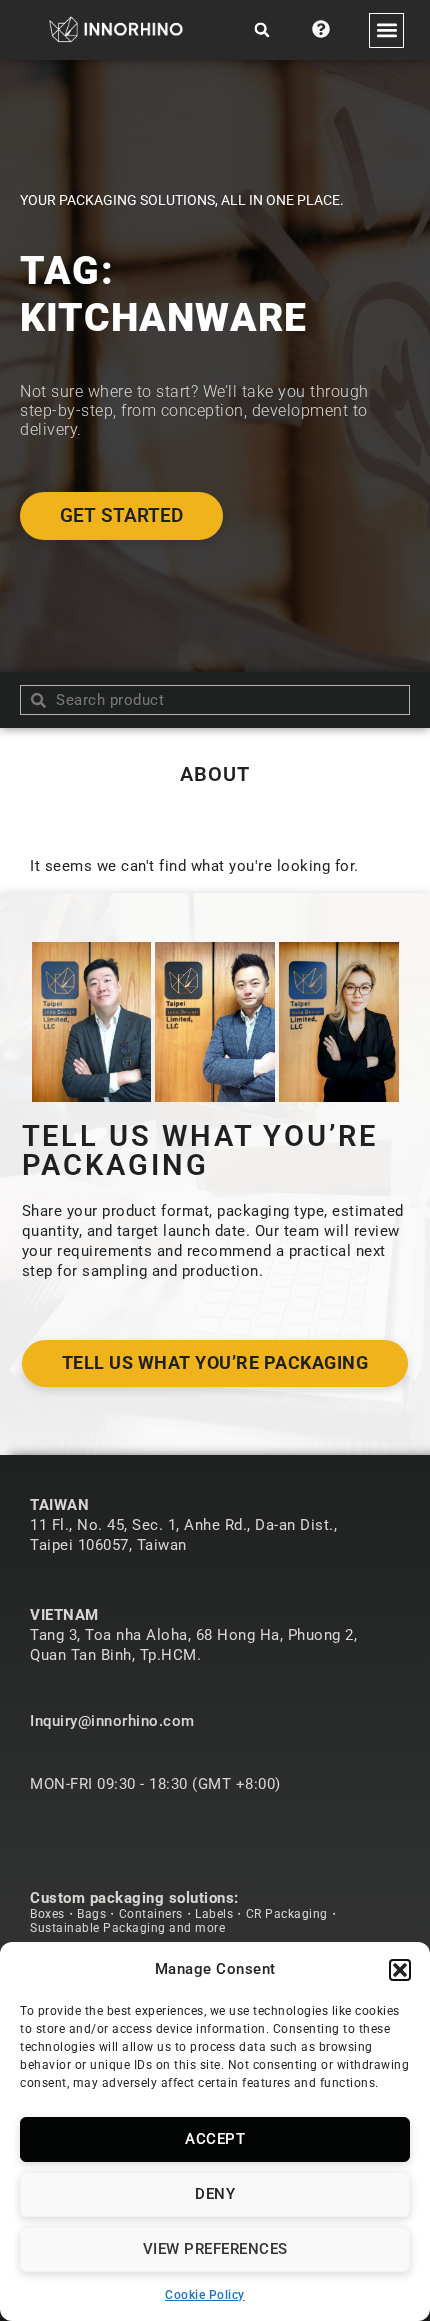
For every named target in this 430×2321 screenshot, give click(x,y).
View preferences (215, 2249)
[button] (400, 1970)
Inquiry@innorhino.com (112, 1721)
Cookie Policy (205, 2295)
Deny (215, 2194)
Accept (215, 2139)
